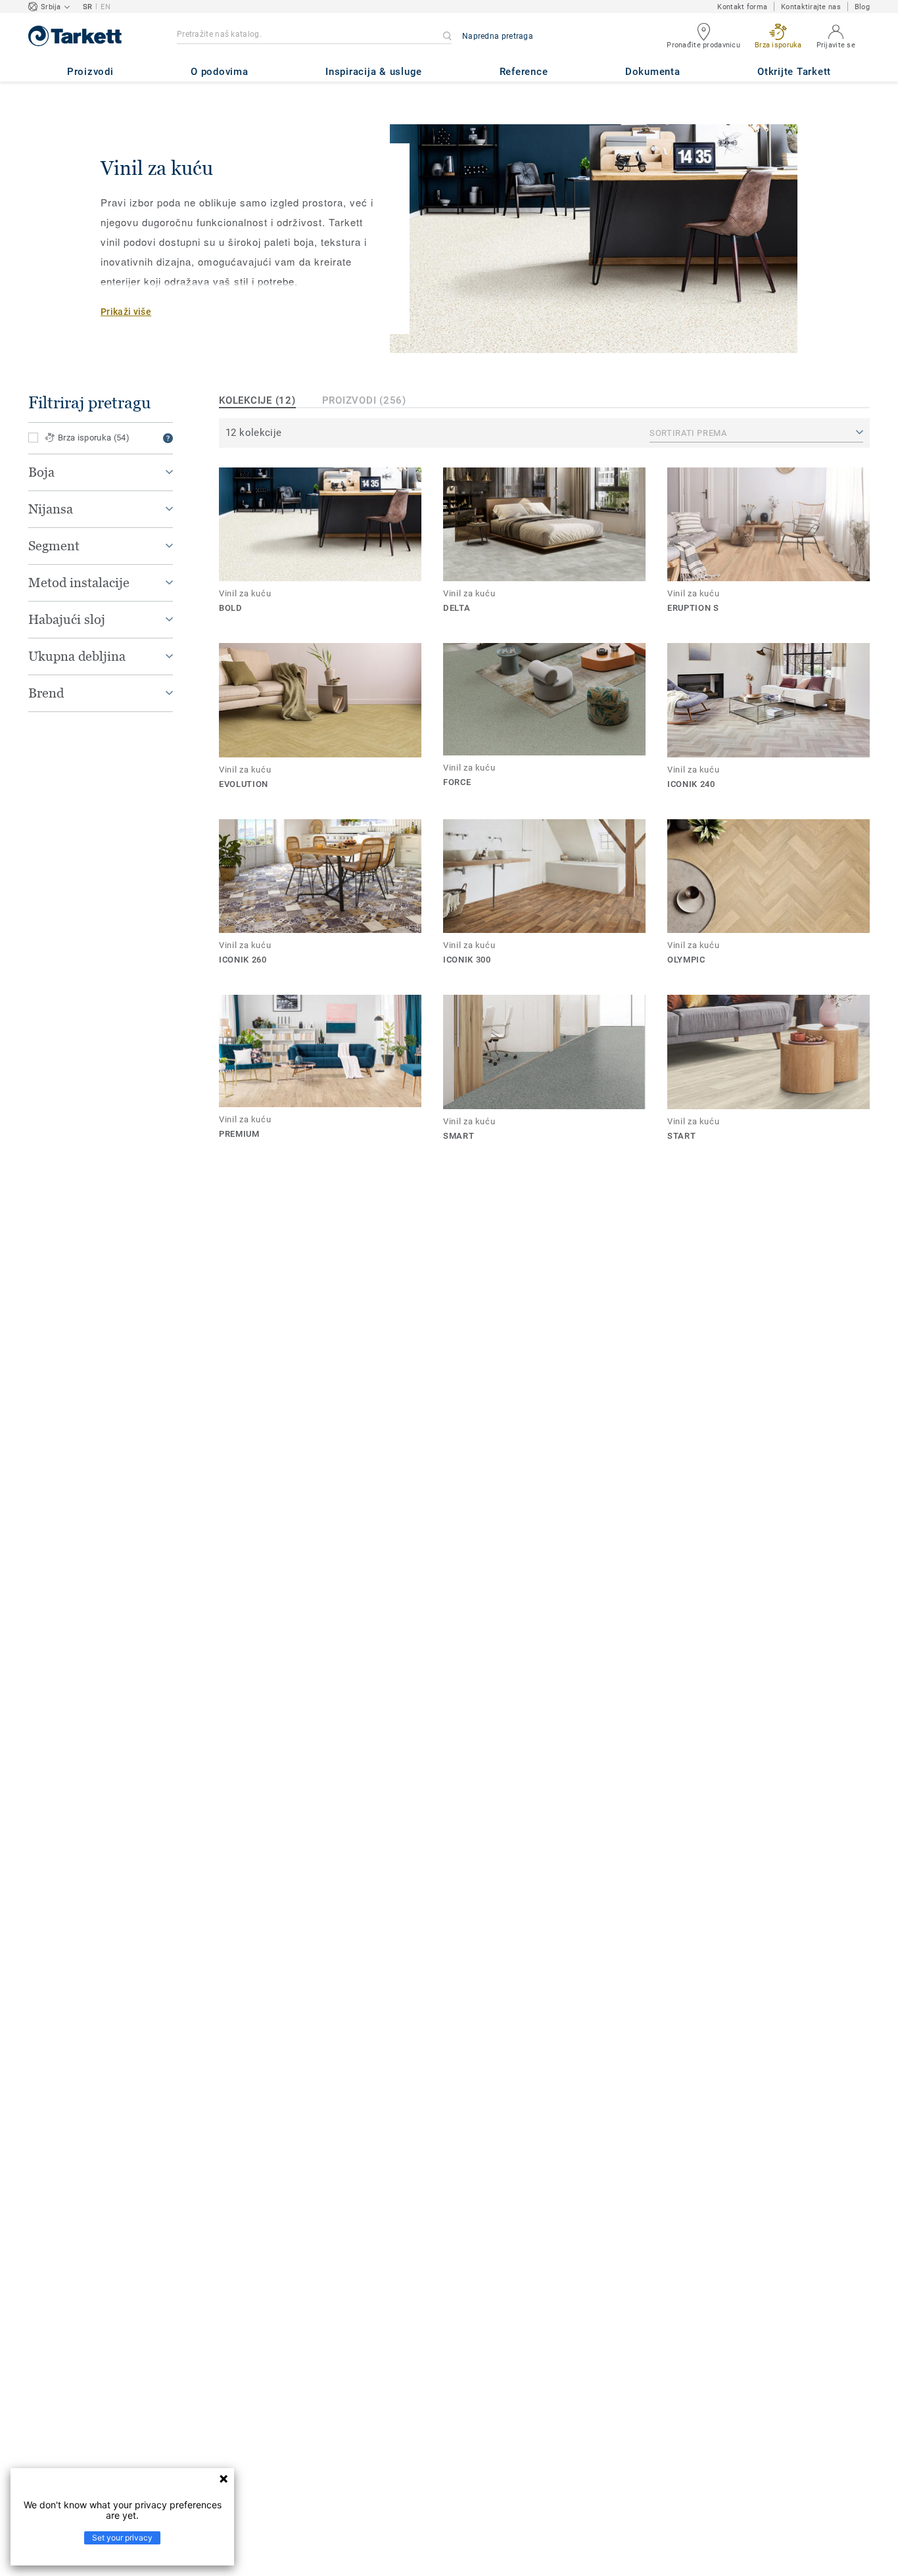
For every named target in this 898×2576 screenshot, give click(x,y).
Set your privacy (122, 2538)
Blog (862, 7)
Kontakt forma (742, 7)
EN (106, 7)
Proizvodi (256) (364, 400)
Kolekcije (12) (257, 400)
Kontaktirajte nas (811, 7)
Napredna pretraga (498, 36)
